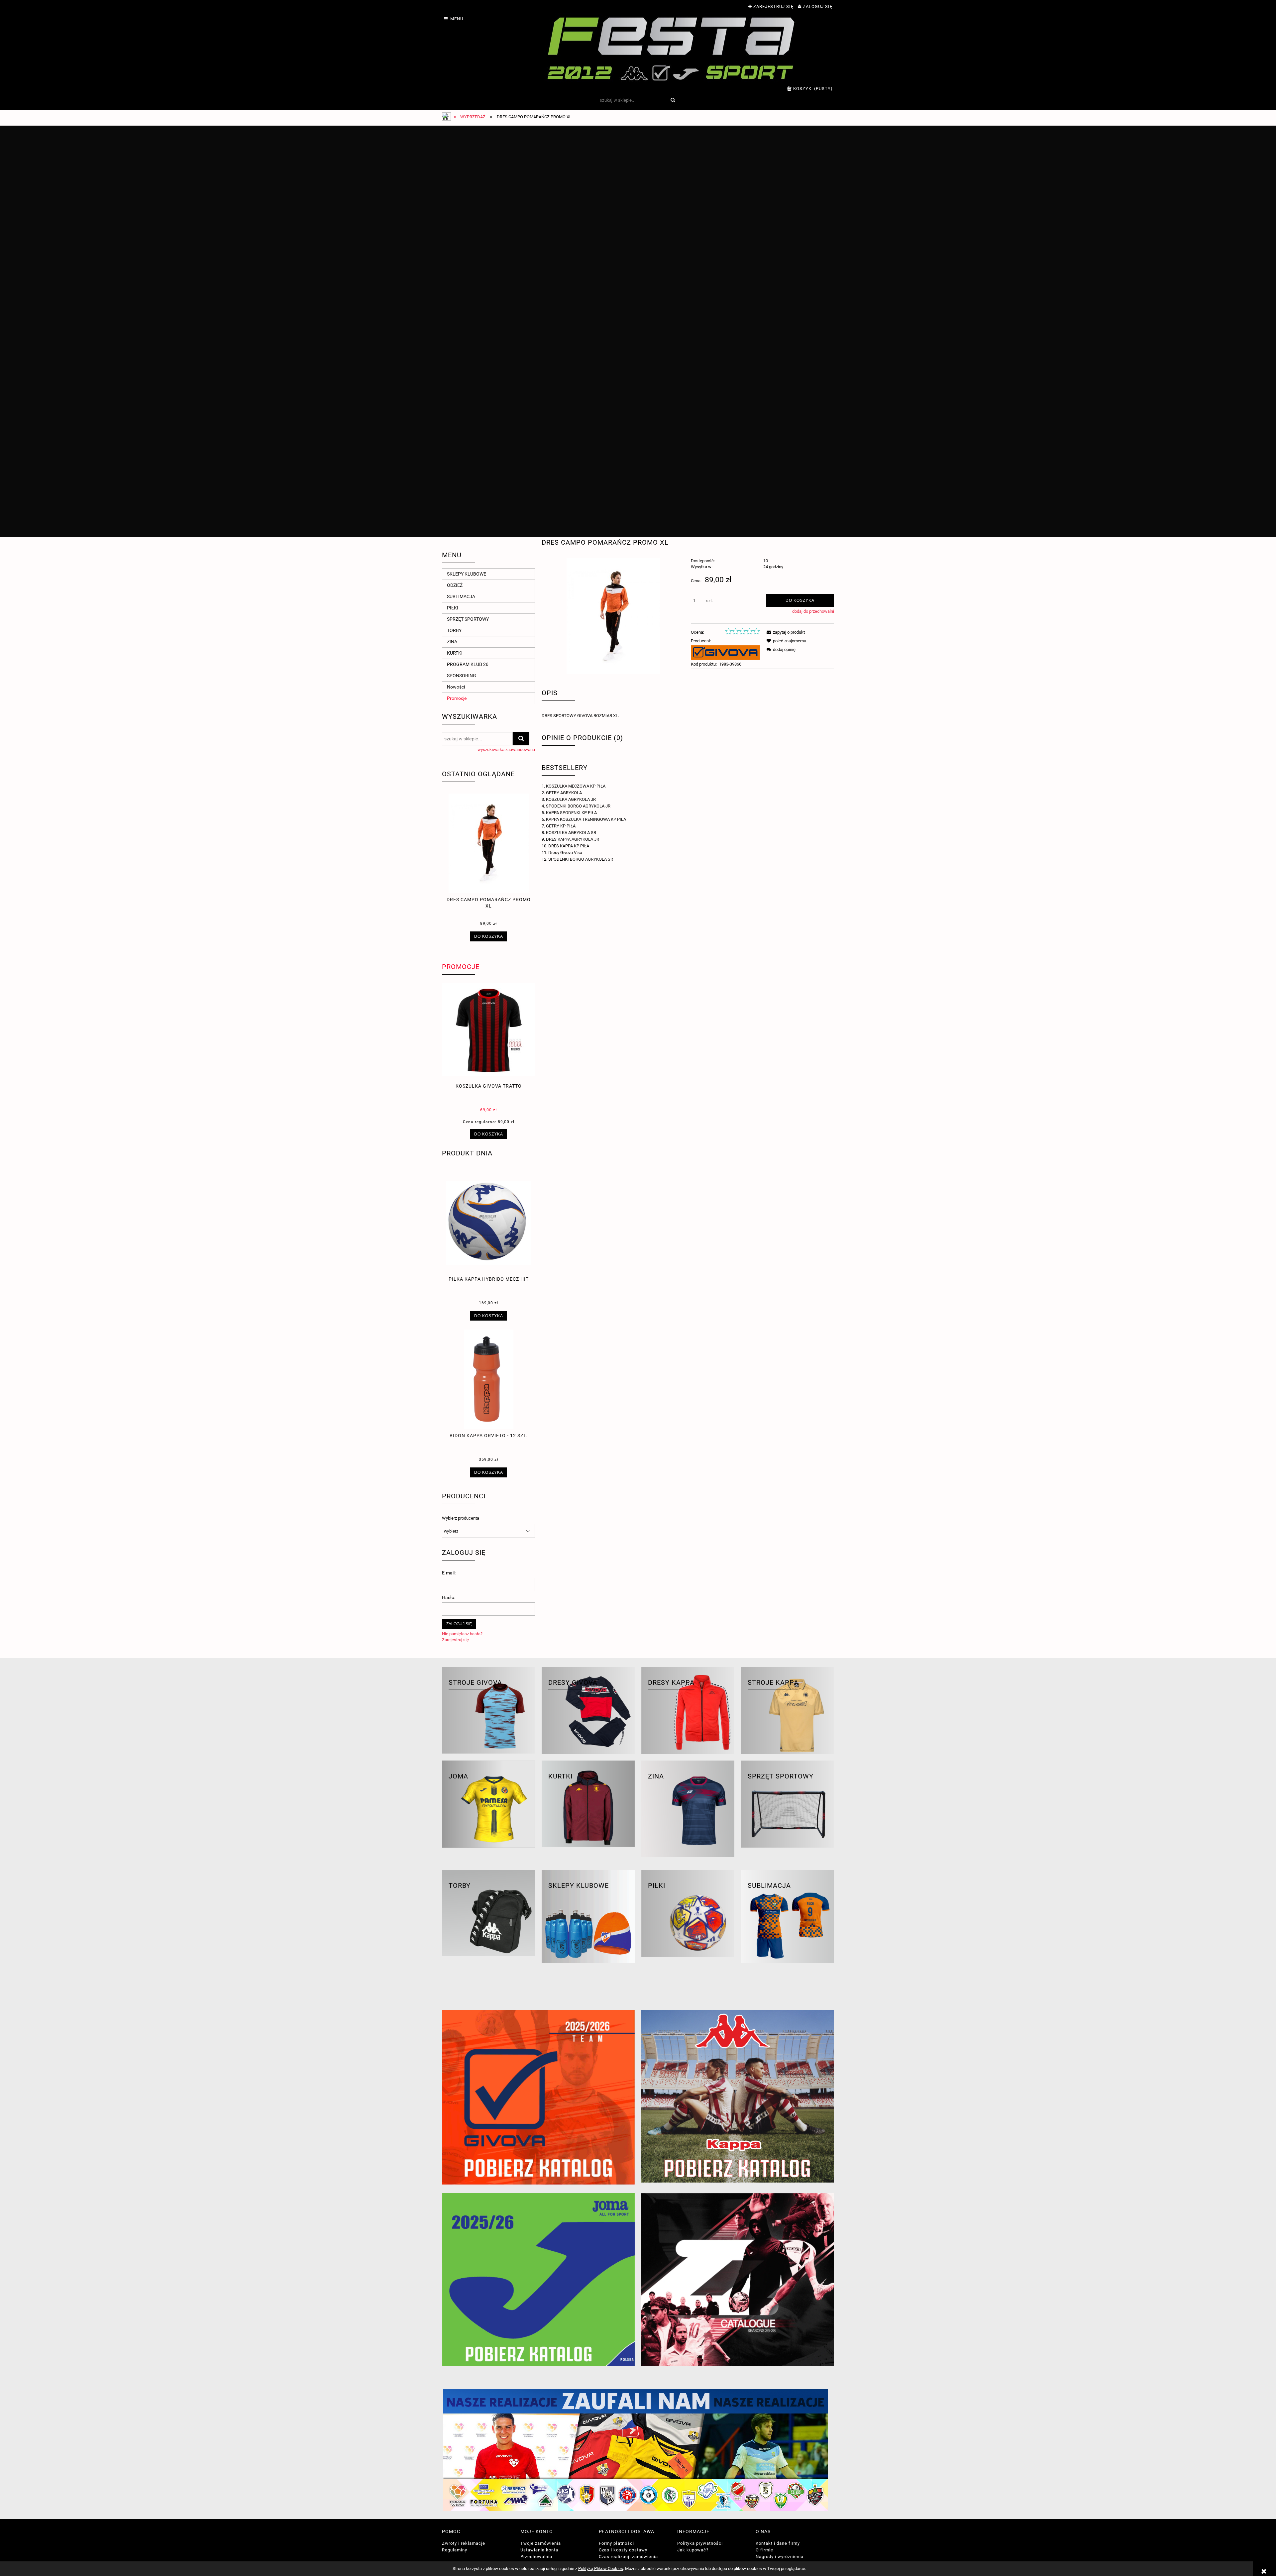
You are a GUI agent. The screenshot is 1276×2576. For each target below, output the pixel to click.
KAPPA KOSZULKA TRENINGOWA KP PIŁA (586, 819)
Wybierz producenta (461, 1518)
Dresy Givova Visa (565, 853)
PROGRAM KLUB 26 (468, 664)
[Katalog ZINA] (738, 2280)
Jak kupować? (693, 2550)
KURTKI (455, 653)
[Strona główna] (671, 48)
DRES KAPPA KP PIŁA (569, 846)
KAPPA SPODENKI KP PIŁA (571, 813)
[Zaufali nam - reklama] (638, 2450)
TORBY (454, 630)
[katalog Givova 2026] (538, 2097)
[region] (638, 331)
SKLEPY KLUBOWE (467, 574)
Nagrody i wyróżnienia (780, 2557)
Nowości (456, 687)
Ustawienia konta (539, 2550)
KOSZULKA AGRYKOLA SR (571, 833)
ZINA (452, 642)
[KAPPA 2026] (738, 2096)
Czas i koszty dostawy (623, 2550)
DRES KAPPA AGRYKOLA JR (573, 839)
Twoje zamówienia (541, 2543)
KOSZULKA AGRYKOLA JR (571, 799)
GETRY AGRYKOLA (564, 793)
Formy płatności (616, 2543)
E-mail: (449, 1573)
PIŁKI (453, 608)
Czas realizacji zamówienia (628, 2557)
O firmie (764, 2550)
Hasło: (449, 1597)
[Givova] (725, 652)
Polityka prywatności (700, 2543)
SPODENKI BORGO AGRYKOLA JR (578, 806)
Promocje (457, 698)
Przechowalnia (536, 2557)
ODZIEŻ (455, 585)
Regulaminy (455, 2550)
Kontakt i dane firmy (778, 2543)
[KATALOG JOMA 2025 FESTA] (538, 2280)
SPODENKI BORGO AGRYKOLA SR (581, 859)
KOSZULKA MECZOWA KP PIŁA (576, 786)
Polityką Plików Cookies (601, 2569)
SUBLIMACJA (461, 596)
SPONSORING (462, 676)
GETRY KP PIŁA (561, 826)
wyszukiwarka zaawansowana (506, 750)
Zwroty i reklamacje (464, 2543)
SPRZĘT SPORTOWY (468, 619)
